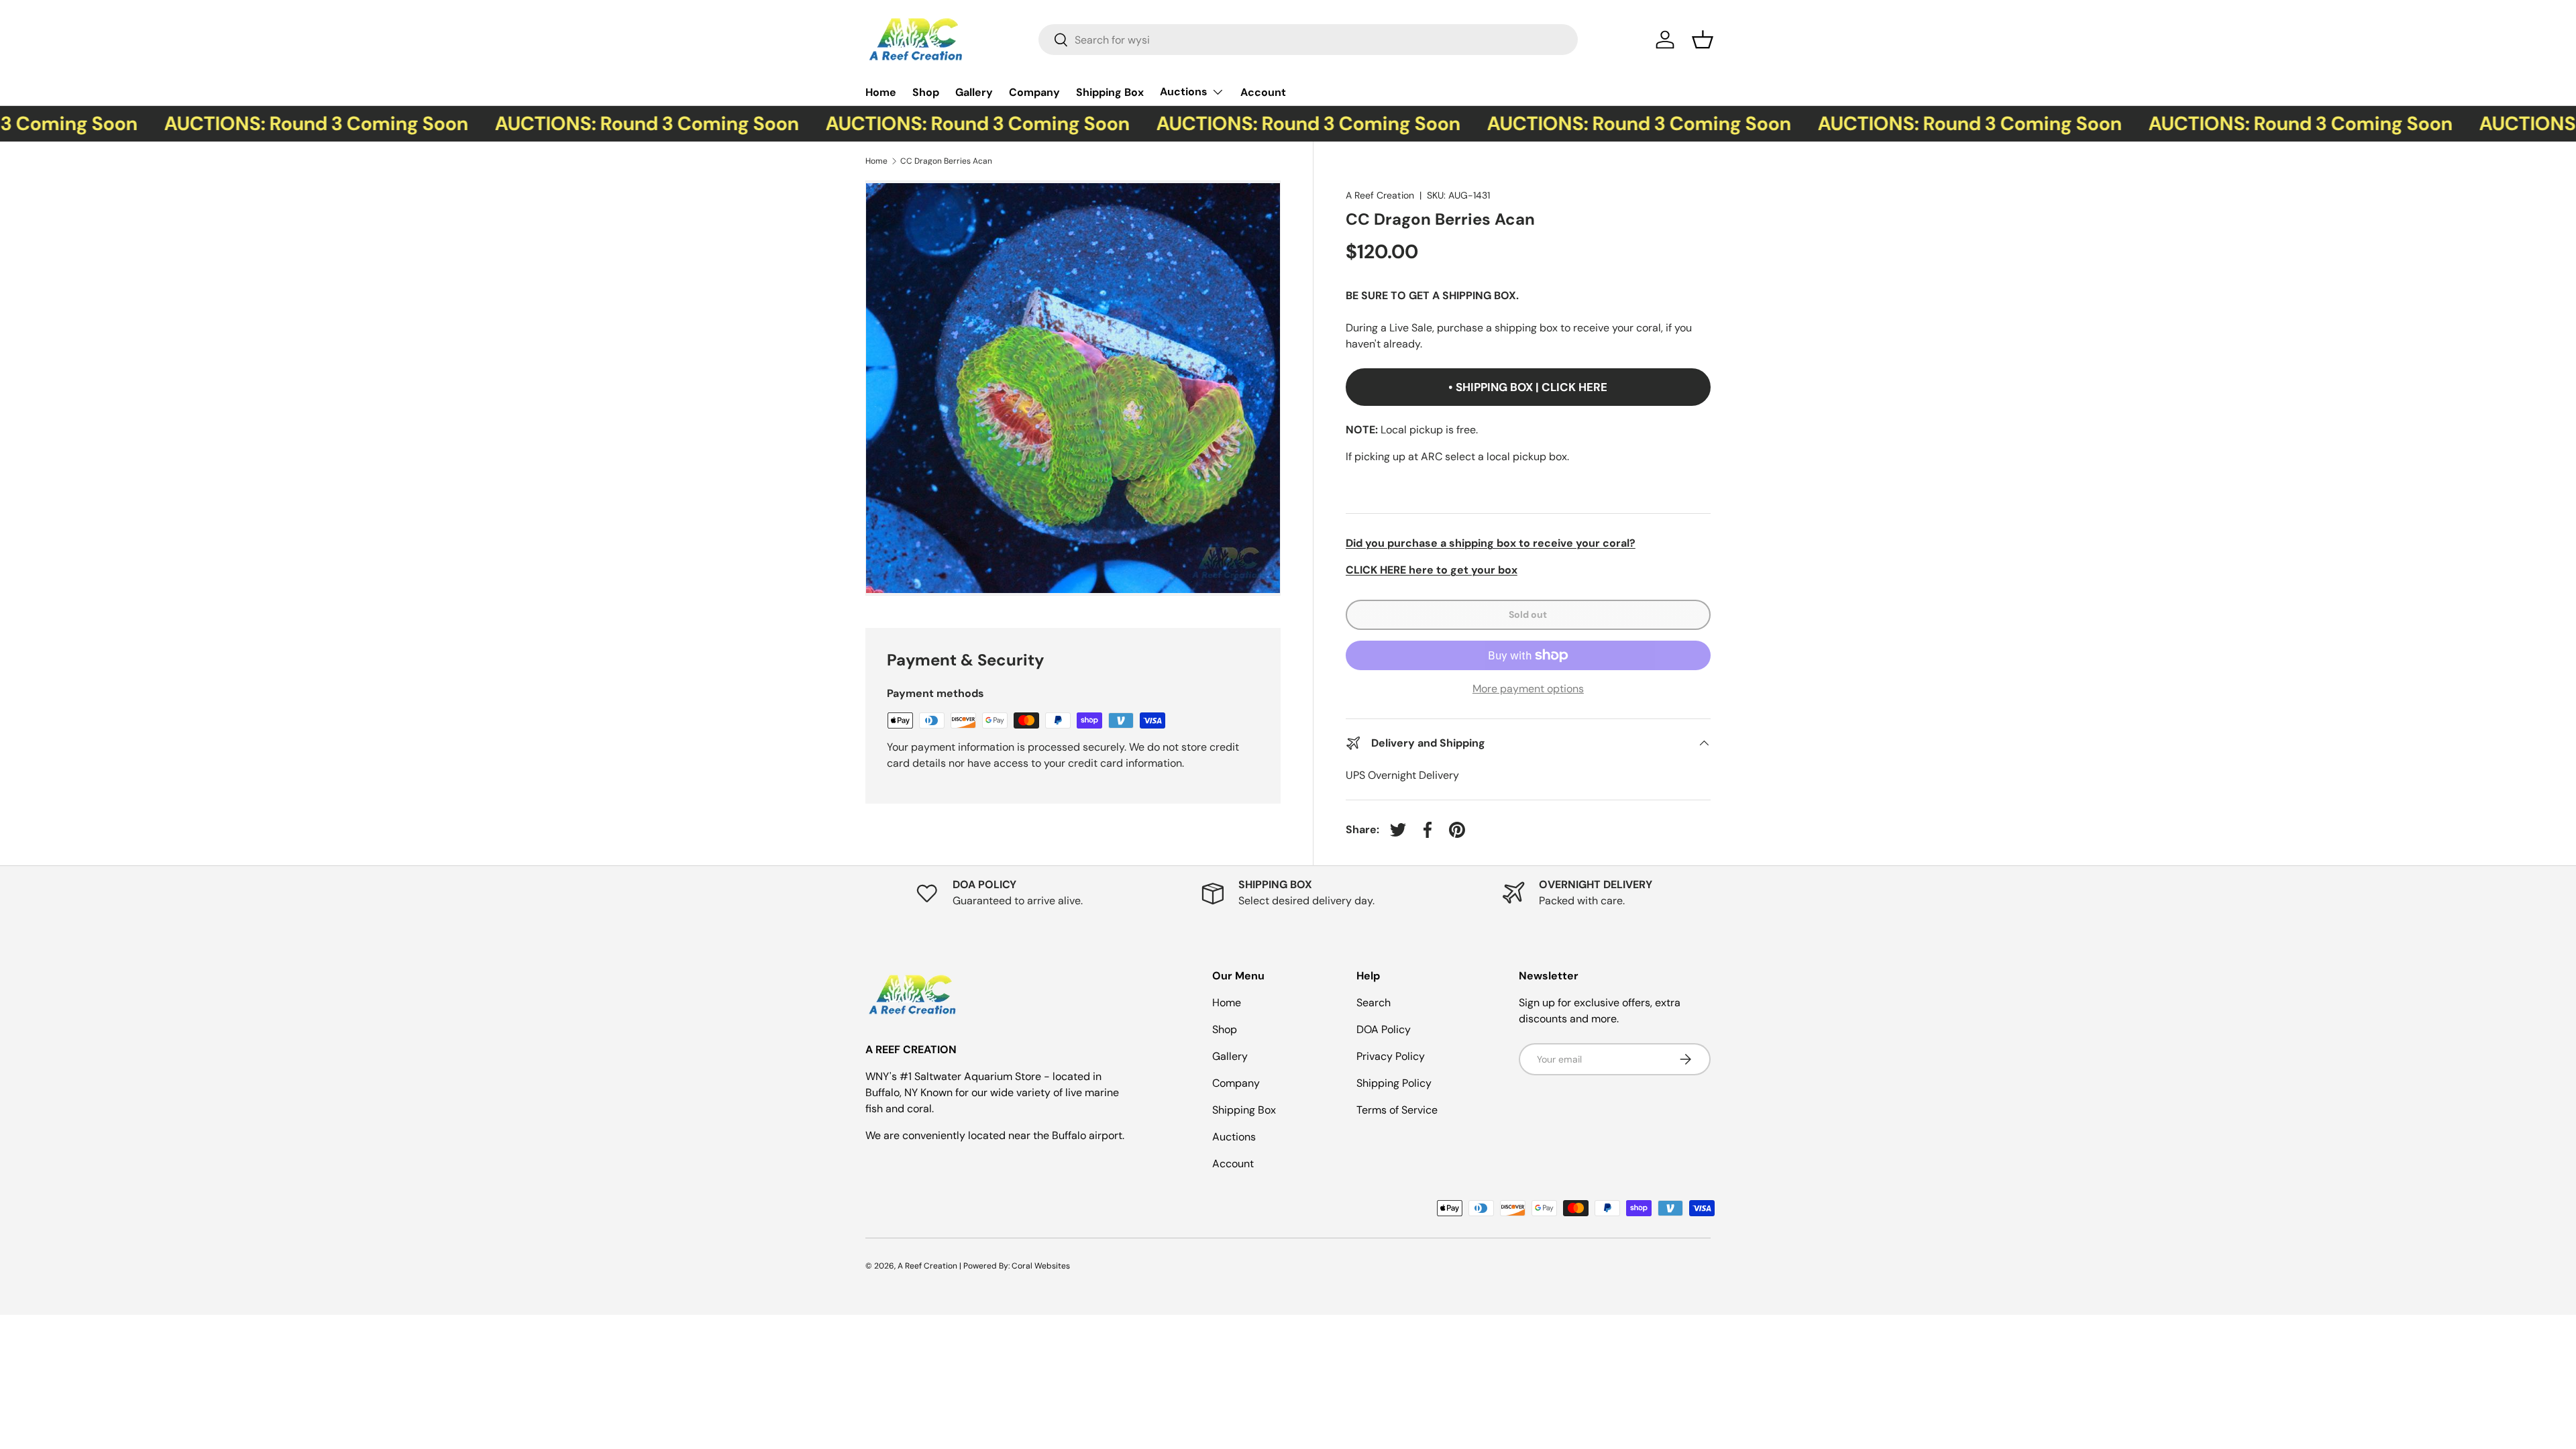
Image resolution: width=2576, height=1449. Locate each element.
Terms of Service (1397, 1110)
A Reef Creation (1380, 195)
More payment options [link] (1528, 689)
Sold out (1528, 614)
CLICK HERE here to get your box (1432, 570)
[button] (1703, 40)
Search (1374, 1003)
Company (1034, 92)
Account (1263, 92)
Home (881, 92)
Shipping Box (1110, 92)
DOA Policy (1384, 1029)
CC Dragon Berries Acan (946, 161)
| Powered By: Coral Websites (1015, 1266)
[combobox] (1308, 40)
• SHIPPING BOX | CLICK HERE (1528, 387)
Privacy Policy (1391, 1056)
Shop (926, 92)
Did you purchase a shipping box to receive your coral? (1491, 543)
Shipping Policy (1394, 1083)
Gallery (974, 92)
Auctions (1184, 92)
